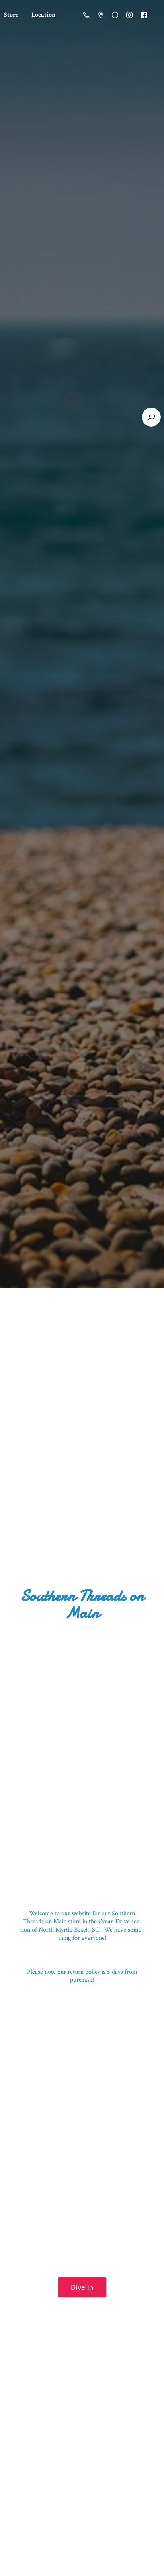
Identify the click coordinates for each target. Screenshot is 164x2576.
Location (43, 15)
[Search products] (151, 417)
